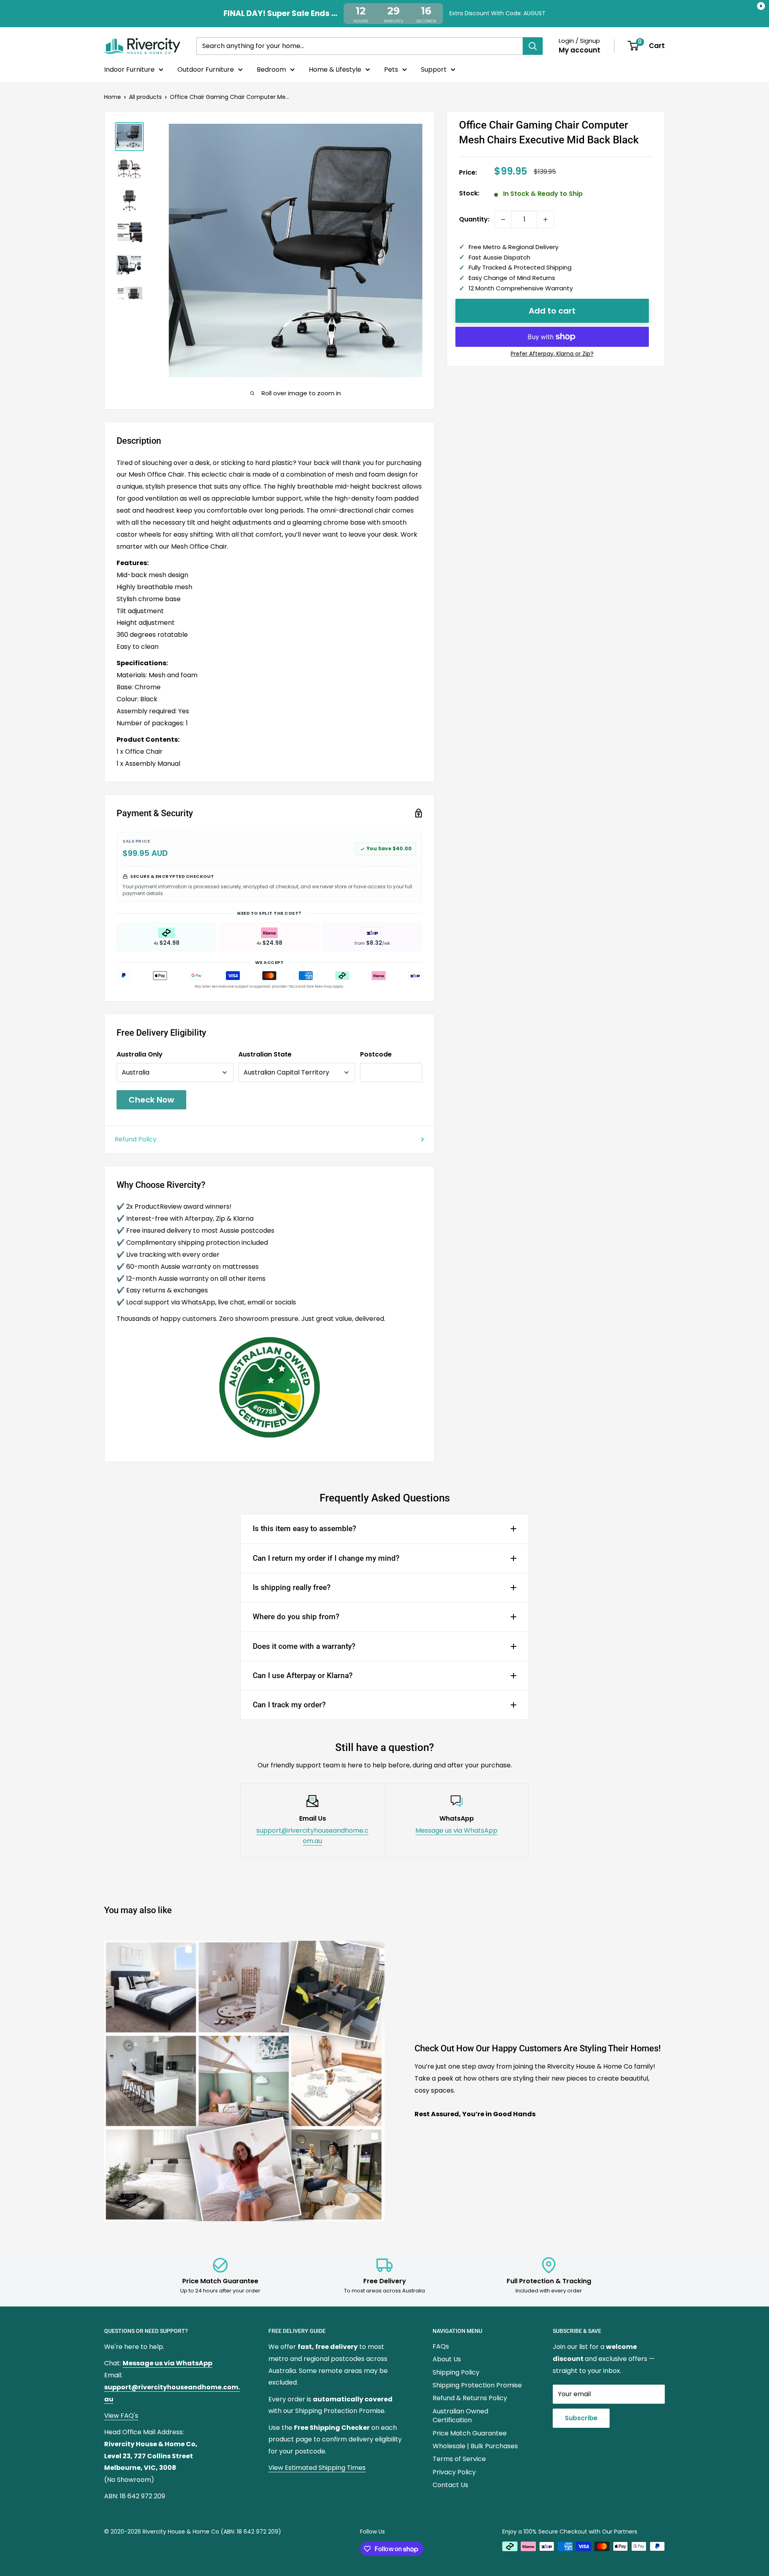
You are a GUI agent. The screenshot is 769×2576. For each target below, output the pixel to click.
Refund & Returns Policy (470, 2398)
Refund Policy (136, 1139)
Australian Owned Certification (460, 2416)
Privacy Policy (454, 2472)
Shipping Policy (456, 2372)
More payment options (552, 354)
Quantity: (474, 219)
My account (580, 50)
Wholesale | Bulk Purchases (475, 2446)
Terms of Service (459, 2459)
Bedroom (271, 69)
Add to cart (552, 311)
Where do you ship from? (296, 1617)
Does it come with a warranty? (304, 1646)
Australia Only (140, 1054)
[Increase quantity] (546, 219)
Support (434, 69)
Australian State (265, 1054)
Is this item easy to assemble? (304, 1528)
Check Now (151, 1100)
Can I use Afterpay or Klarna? (303, 1675)
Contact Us (450, 2485)
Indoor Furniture (129, 69)
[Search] (533, 46)
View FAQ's (121, 2416)
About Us (447, 2359)
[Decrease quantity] (503, 219)
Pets (391, 69)
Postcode (376, 1054)
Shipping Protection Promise (477, 2385)
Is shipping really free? (292, 1587)
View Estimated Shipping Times (317, 2468)
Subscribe (581, 2418)
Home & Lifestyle (335, 69)
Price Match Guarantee (470, 2433)
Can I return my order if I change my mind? (326, 1558)
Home (113, 97)
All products (145, 97)
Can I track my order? (289, 1705)
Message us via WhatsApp (456, 1830)
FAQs (441, 2346)
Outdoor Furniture (206, 69)
